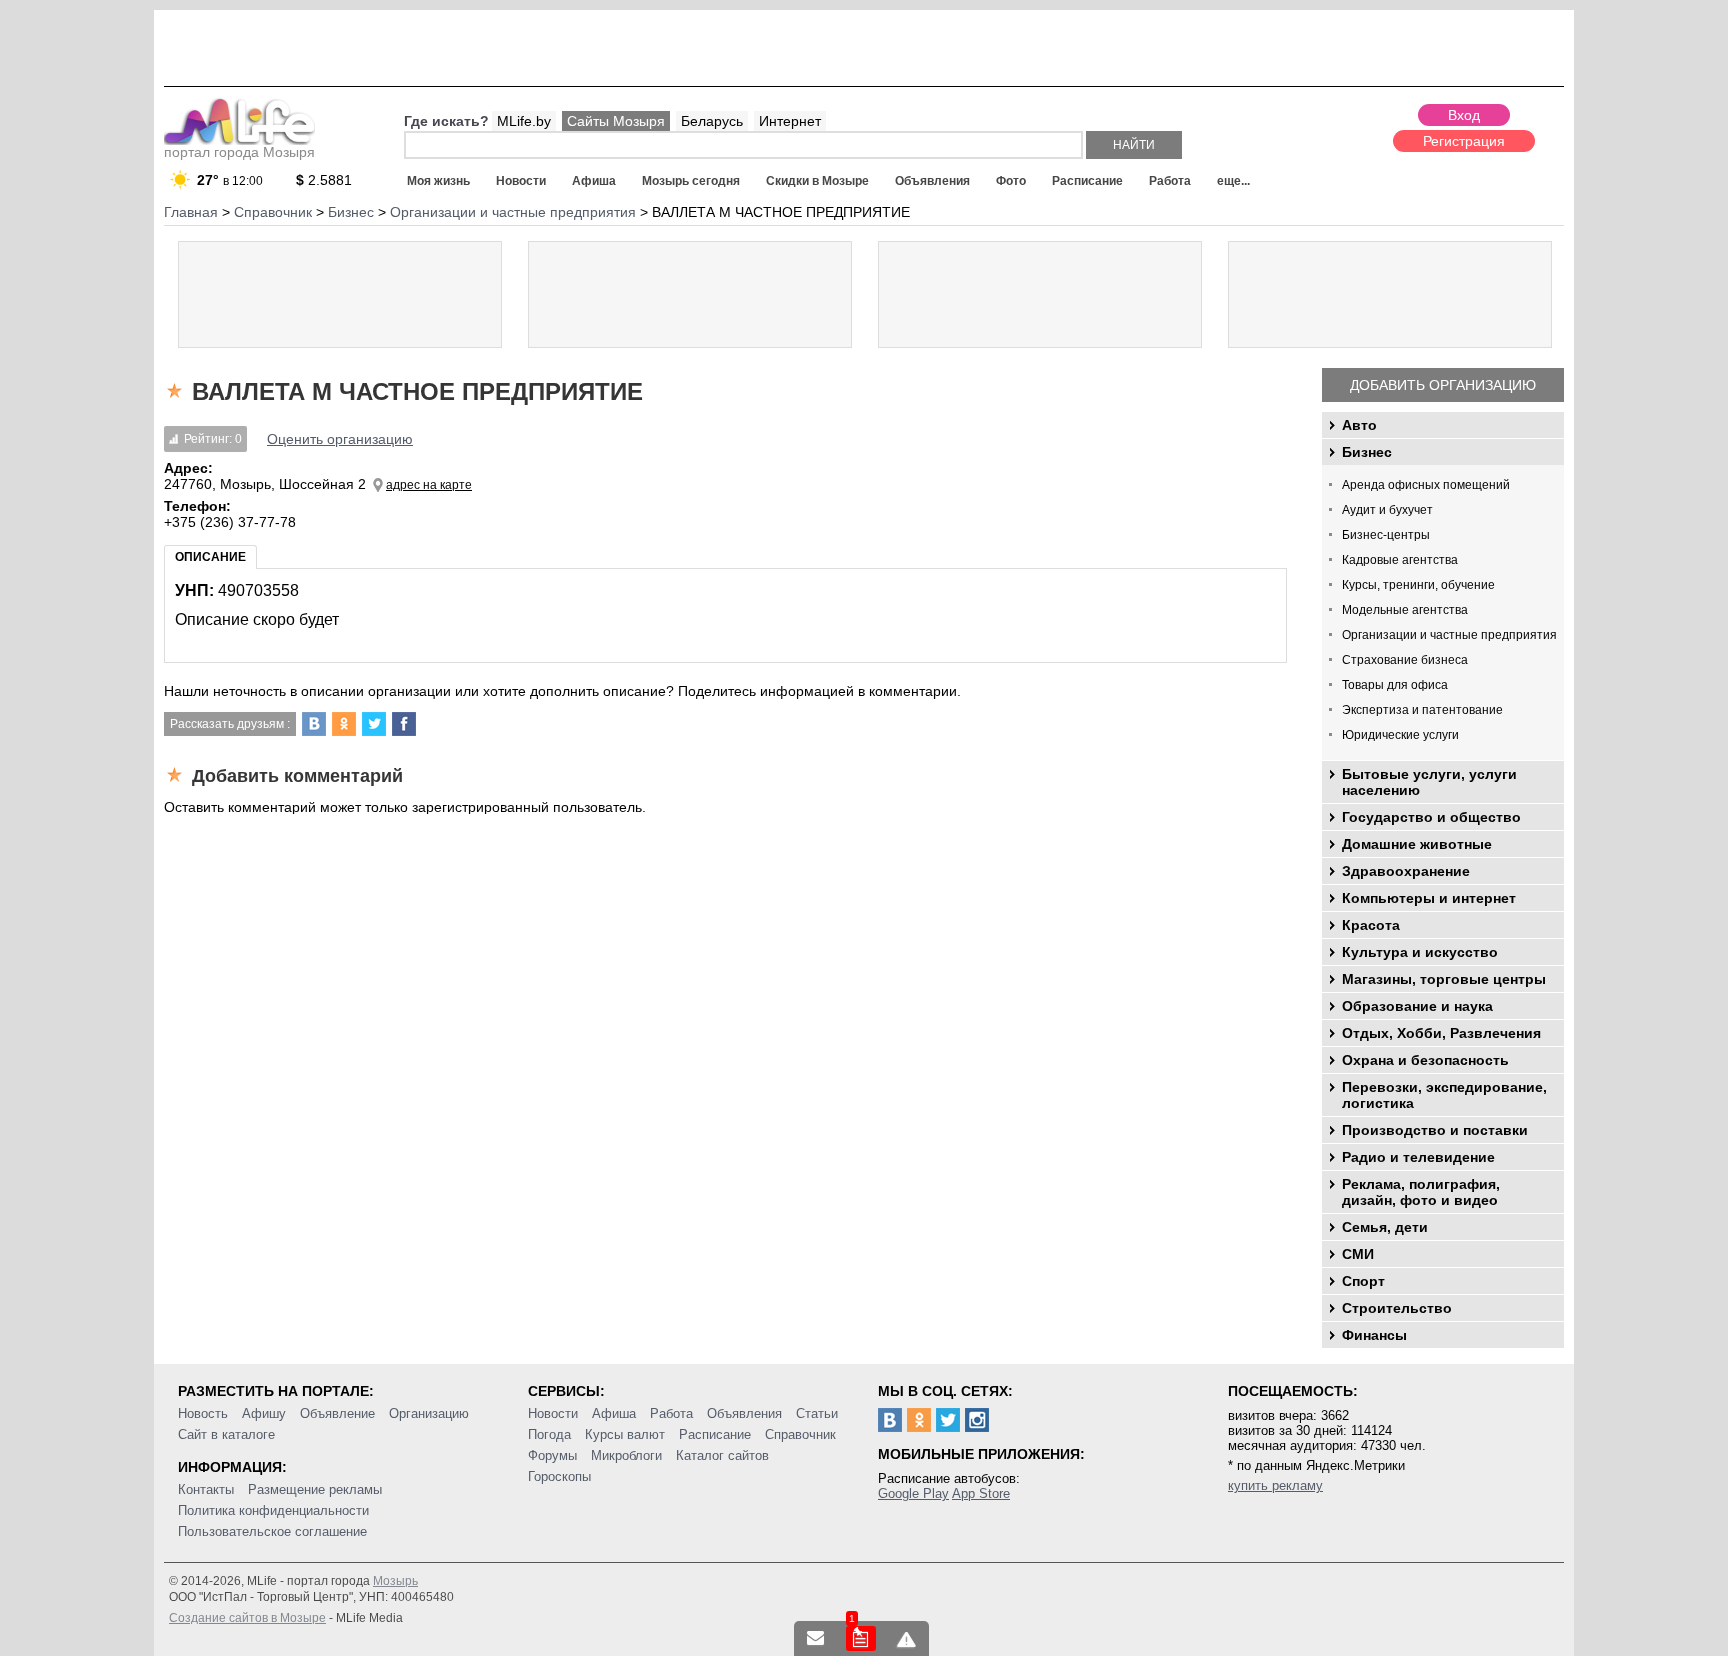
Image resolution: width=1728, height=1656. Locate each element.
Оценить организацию (340, 439)
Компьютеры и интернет (1429, 898)
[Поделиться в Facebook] (404, 724)
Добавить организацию (1443, 385)
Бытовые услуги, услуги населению (1429, 782)
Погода (549, 1434)
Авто (1359, 425)
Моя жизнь (438, 181)
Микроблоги (626, 1455)
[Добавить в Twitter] (374, 724)
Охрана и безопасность (1425, 1060)
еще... (1233, 181)
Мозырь (395, 1581)
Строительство (1397, 1308)
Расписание (1087, 181)
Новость (203, 1413)
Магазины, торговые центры (1444, 979)
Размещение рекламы (315, 1489)
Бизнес (1367, 452)
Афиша (594, 181)
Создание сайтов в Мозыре (247, 1618)
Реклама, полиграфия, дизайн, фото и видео (1421, 1192)
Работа (1170, 181)
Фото (1011, 181)
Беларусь (712, 121)
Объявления (932, 181)
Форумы (552, 1455)
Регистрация (1464, 141)
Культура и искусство (1420, 952)
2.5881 (324, 180)
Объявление (337, 1413)
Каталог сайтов (722, 1455)
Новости (521, 181)
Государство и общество (1431, 817)
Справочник (800, 1434)
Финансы (1374, 1335)
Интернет (790, 121)
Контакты (206, 1489)
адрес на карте (429, 485)
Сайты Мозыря (616, 121)
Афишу (264, 1413)
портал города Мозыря (239, 152)
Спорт (1363, 1281)
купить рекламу (1275, 1485)
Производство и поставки (1435, 1130)
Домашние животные (1417, 844)
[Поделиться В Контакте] (314, 724)
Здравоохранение (1406, 871)
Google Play (913, 1493)
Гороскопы (559, 1476)
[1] (861, 1638)
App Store (981, 1493)
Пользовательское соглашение (272, 1531)
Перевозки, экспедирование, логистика (1444, 1095)
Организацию (429, 1413)
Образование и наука (1417, 1006)
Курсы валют (625, 1434)
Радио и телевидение (1418, 1157)
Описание (210, 557)
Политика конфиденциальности (273, 1510)
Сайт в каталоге (226, 1434)
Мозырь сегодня (691, 181)
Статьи (817, 1413)
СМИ (1358, 1254)
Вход (1464, 115)
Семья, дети (1385, 1227)
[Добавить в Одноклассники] (344, 724)
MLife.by (524, 121)
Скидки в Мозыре (817, 181)
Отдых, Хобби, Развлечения (1441, 1033)
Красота (1371, 925)
